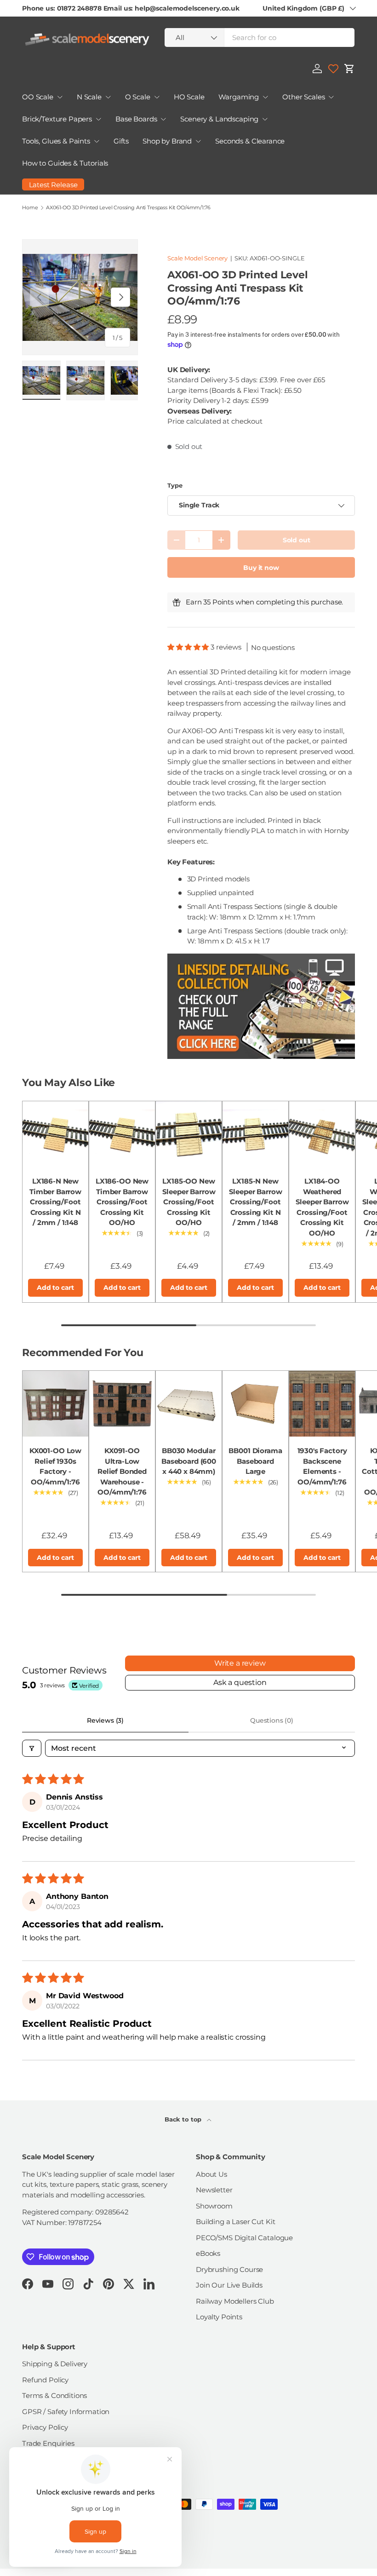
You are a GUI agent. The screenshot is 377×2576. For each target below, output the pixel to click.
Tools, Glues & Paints (56, 141)
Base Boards (136, 119)
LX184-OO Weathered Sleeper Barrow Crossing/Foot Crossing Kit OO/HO (322, 1207)
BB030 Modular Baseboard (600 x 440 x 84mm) (189, 1461)
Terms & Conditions (54, 2395)
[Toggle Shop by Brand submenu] (198, 141)
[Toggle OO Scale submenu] (60, 97)
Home (30, 208)
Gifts (121, 141)
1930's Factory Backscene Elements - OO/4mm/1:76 (322, 1466)
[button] (349, 69)
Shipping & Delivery (55, 2364)
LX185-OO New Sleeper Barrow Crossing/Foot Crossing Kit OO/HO (189, 1202)
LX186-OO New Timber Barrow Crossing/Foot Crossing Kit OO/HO (122, 1202)
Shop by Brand (167, 141)
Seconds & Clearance (250, 141)
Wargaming (239, 97)
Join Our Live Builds (229, 2285)
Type (175, 485)
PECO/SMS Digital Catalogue (244, 2238)
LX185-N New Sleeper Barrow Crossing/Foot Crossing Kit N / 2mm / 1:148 (256, 1202)
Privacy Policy (45, 2427)
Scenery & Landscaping (219, 119)
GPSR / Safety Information (66, 2412)
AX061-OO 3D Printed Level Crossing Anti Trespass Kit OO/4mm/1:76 (128, 208)
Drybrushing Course (229, 2269)
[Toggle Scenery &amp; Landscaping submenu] (265, 119)
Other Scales (303, 97)
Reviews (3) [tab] (105, 1720)
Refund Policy (45, 2380)
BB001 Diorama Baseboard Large (255, 1461)
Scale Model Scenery (197, 258)
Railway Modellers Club (235, 2301)
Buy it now (261, 568)
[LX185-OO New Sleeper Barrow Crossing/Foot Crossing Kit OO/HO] (189, 1134)
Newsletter (214, 2190)
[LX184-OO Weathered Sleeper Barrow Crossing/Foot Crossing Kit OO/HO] (322, 1134)
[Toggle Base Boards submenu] (163, 119)
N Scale (89, 97)
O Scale (138, 97)
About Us (211, 2174)
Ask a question (240, 1682)
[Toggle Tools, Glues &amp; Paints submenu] (97, 141)
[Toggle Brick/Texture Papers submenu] (98, 119)
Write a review (240, 1663)
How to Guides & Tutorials (65, 163)
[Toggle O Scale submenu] (157, 97)
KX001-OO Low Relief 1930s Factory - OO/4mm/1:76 (55, 1466)
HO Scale (189, 97)
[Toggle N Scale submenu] (108, 97)
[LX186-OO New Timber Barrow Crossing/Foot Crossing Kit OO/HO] (122, 1134)
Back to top (184, 2119)
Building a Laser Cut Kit (235, 2222)
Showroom (214, 2206)
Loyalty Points (219, 2317)
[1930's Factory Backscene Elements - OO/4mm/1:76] (322, 1404)
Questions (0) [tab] (272, 1720)
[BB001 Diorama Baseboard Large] (255, 1404)
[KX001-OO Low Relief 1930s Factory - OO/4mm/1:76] (55, 1404)
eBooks (208, 2253)
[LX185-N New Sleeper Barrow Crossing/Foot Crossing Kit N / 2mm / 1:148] (255, 1134)
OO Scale (38, 97)
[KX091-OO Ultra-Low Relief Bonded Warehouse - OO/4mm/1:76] (122, 1404)
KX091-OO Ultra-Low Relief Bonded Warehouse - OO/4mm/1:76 (122, 1471)
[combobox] (260, 37)
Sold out (297, 540)
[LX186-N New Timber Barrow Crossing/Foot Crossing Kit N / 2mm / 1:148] (55, 1134)
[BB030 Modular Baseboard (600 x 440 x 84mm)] (189, 1404)
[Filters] (32, 1748)
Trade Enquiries (48, 2443)
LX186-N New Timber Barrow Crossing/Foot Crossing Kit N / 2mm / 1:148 (55, 1202)
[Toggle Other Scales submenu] (331, 97)
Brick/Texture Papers (57, 119)
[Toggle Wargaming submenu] (265, 97)
